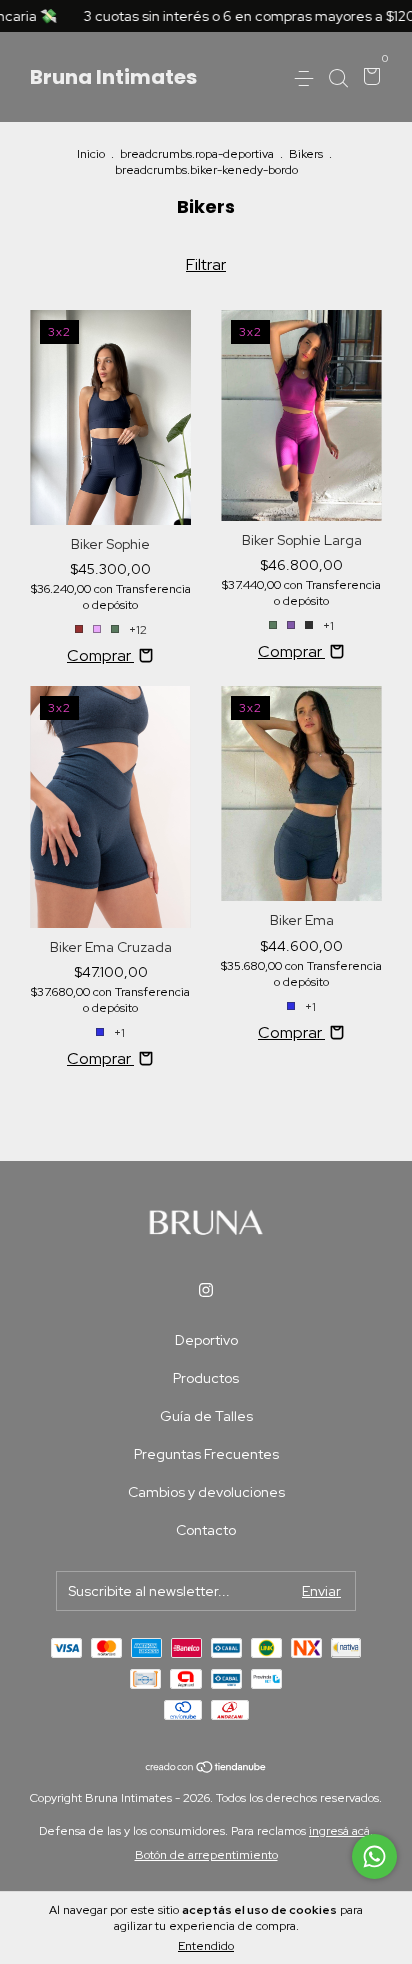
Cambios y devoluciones (206, 1492)
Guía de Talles (206, 1416)
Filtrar (206, 264)
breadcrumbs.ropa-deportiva (197, 154)
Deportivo (206, 1340)
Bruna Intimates (113, 77)
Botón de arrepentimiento (206, 1855)
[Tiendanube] (206, 1767)
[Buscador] (338, 78)
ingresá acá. (341, 1831)
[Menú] (307, 78)
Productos (206, 1378)
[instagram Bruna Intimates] (206, 1290)
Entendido (206, 1946)
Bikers (306, 154)
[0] (368, 78)
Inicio (91, 154)
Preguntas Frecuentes (206, 1454)
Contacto (206, 1530)
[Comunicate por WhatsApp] (374, 1856)
